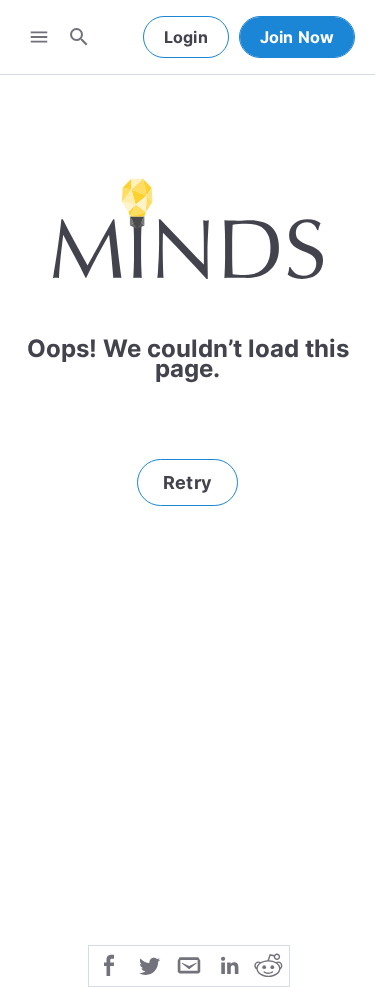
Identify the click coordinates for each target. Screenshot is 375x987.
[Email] (189, 964)
